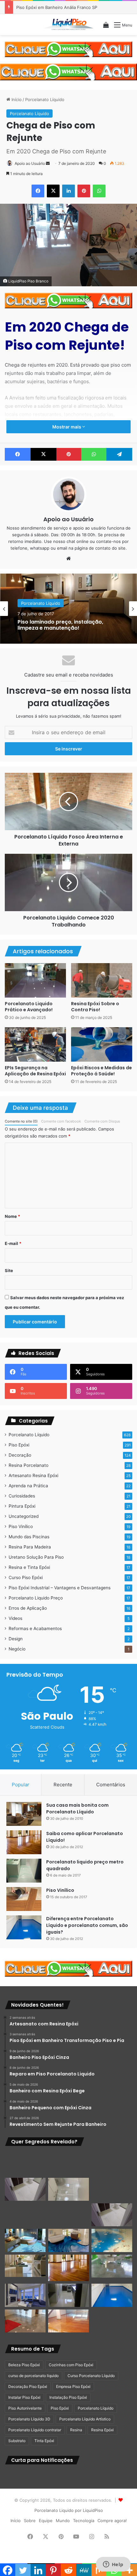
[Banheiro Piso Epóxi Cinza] (68, 2164)
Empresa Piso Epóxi (73, 2386)
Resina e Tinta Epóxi (29, 1567)
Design (16, 1639)
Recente (63, 1785)
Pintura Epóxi (22, 1506)
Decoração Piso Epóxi (28, 2386)
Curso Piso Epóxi (26, 1577)
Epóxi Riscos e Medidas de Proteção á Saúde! (101, 1071)
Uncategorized (24, 1516)
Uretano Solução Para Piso (36, 1557)
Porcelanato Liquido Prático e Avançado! (29, 1007)
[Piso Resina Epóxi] (68, 2295)
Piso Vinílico (21, 1526)
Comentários (111, 1785)
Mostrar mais (67, 427)
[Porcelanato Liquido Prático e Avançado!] (35, 980)
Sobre (30, 2521)
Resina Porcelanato (29, 1465)
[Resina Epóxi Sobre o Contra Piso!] (102, 980)
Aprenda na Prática (28, 1486)
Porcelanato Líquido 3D (29, 2419)
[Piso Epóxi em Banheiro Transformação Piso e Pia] (25, 2164)
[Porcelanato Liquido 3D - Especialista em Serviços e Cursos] (68, 25)
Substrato (17, 2441)
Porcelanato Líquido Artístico (85, 2419)
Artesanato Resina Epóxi (33, 1475)
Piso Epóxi (19, 1445)
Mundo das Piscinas (29, 1537)
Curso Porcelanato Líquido (91, 2376)
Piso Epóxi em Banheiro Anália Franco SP (57, 7)
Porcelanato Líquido (45, 99)
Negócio (17, 1649)
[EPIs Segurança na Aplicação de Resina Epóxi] (35, 1044)
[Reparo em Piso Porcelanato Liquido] (112, 2164)
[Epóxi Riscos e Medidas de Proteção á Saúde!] (102, 1044)
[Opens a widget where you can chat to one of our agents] (113, 2565)
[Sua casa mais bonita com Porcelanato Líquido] (24, 1814)
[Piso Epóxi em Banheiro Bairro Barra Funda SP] (112, 2215)
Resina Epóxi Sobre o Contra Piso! (95, 1007)
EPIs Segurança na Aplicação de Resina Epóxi (35, 1071)
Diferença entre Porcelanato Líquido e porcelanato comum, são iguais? (87, 1925)
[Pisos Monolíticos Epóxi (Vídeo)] (25, 2321)
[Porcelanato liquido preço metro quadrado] (24, 1871)
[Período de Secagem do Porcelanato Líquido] (68, 2321)
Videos (15, 1618)
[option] (68, 609)
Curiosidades (22, 1496)
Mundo (63, 2521)
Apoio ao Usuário (30, 163)
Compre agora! (112, 2521)
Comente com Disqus (102, 1121)
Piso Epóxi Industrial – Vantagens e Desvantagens (60, 1588)
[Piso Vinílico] (24, 1899)
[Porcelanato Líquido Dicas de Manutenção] (68, 2240)
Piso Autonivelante (25, 2408)
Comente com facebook (61, 1121)
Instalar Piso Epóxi (24, 2397)
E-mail (13, 1243)
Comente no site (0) (21, 1121)
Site (9, 1270)
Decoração (20, 1455)
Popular (21, 1785)
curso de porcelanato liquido (33, 2376)
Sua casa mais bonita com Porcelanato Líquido (77, 1808)
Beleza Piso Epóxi (24, 2365)
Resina (76, 2430)
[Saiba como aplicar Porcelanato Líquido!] (24, 1842)
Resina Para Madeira (30, 1547)
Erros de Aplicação (28, 1608)
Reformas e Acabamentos (35, 1628)
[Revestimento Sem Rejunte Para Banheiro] (112, 2189)
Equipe (46, 2521)
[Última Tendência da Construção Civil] (25, 2266)
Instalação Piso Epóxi (68, 2397)
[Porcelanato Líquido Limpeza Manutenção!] (25, 2240)
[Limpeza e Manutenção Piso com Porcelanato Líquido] (112, 2240)
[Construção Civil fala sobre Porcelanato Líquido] (25, 2295)
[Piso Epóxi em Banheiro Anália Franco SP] (25, 2215)
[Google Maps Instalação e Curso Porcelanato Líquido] (112, 2266)
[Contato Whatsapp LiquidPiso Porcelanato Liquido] (68, 49)
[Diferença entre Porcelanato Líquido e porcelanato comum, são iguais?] (24, 1927)
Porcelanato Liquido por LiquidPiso (69, 2510)
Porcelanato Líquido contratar (35, 2430)
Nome (12, 1216)
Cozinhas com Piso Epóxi (71, 2365)
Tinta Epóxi (44, 2441)
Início (16, 99)
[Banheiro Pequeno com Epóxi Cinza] (68, 2189)
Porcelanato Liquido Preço (36, 1598)
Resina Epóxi (102, 2430)
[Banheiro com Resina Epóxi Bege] (25, 2189)
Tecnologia (84, 2521)
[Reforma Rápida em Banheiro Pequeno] (68, 2215)
